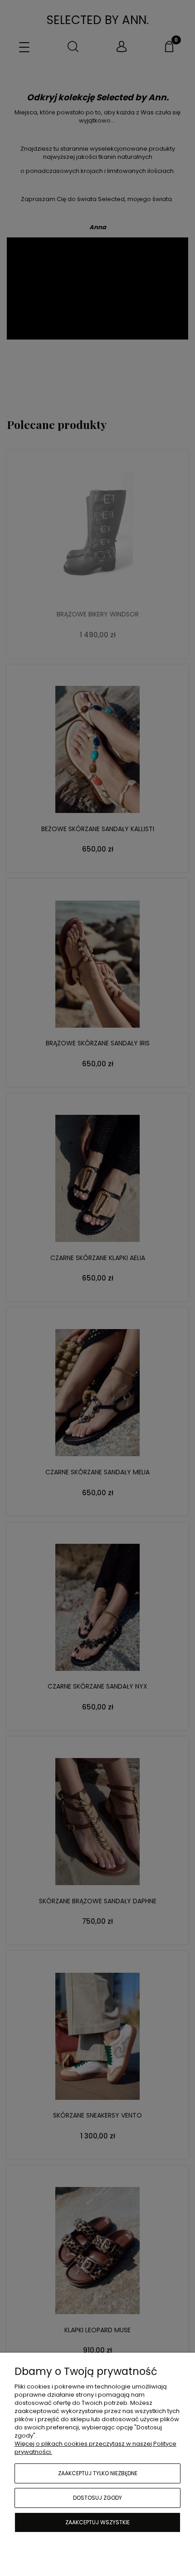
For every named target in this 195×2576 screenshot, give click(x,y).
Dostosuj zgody (97, 2498)
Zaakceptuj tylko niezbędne (98, 2473)
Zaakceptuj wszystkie (97, 2522)
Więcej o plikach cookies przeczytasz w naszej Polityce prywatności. (95, 2448)
